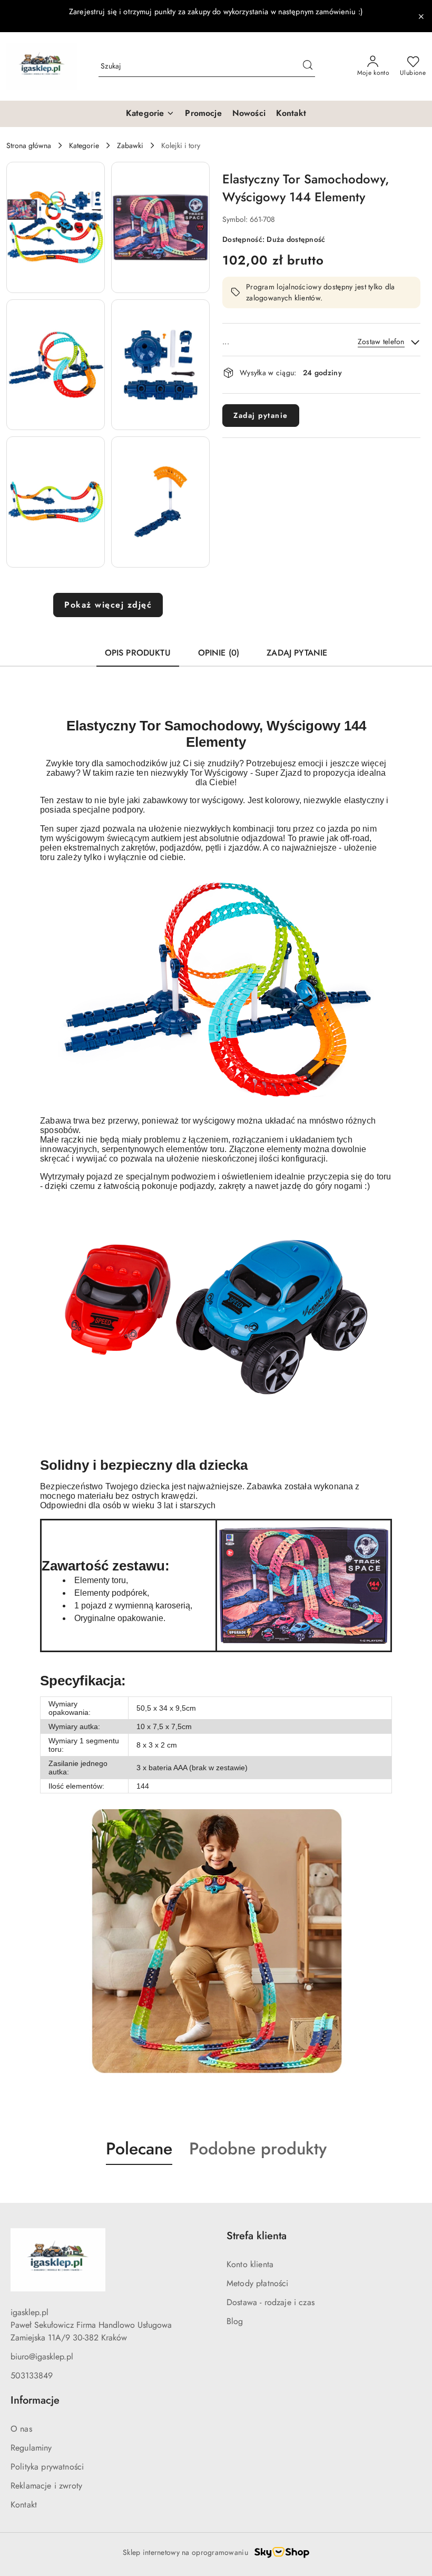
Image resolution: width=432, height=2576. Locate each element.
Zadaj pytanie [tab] (297, 653)
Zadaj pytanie (261, 415)
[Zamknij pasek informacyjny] (421, 16)
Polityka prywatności (47, 2467)
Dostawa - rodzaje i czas (271, 2302)
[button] (56, 227)
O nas (21, 2429)
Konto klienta (250, 2264)
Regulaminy (31, 2448)
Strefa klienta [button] (257, 2236)
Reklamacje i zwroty (46, 2486)
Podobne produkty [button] (258, 2149)
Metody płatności (258, 2283)
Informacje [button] (35, 2400)
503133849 (32, 2375)
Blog (235, 2321)
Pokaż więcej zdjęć (108, 605)
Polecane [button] (139, 2149)
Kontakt (24, 2505)
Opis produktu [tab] (138, 653)
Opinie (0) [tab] (219, 653)
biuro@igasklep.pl (42, 2357)
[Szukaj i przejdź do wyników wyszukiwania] (308, 66)
